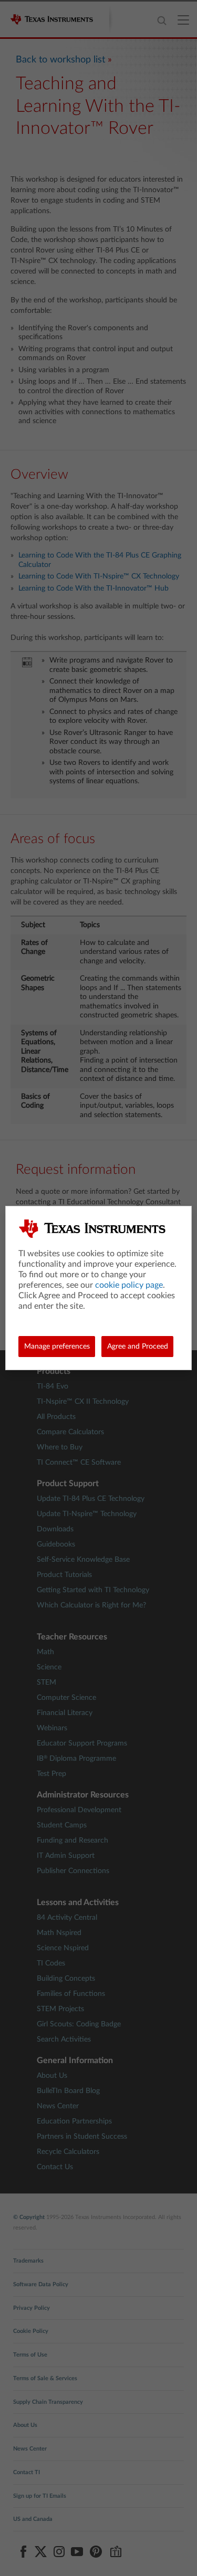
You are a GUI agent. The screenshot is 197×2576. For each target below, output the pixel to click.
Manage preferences (57, 1347)
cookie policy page (129, 1285)
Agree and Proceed (138, 1347)
